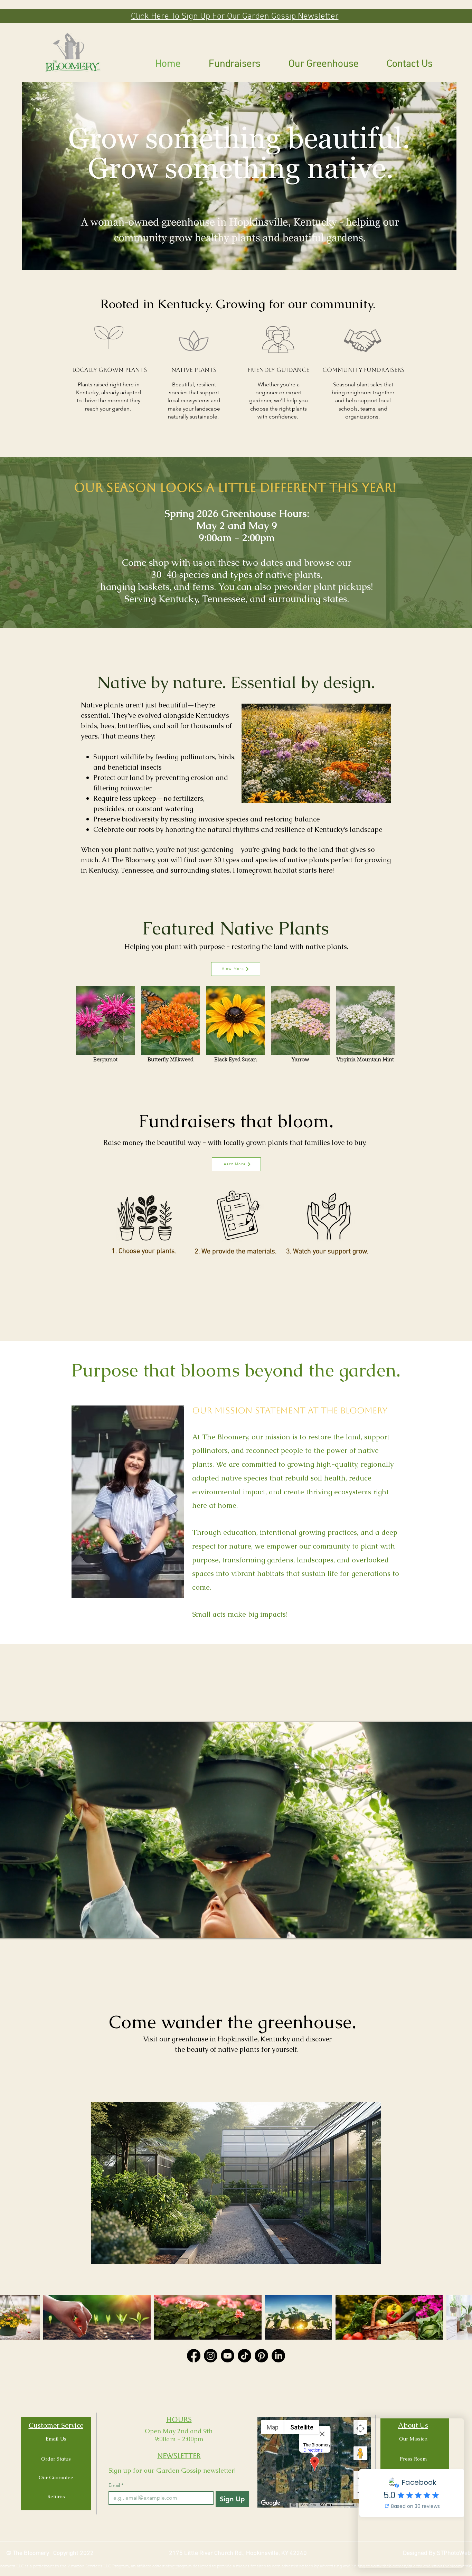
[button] (235, 16)
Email (116, 2485)
